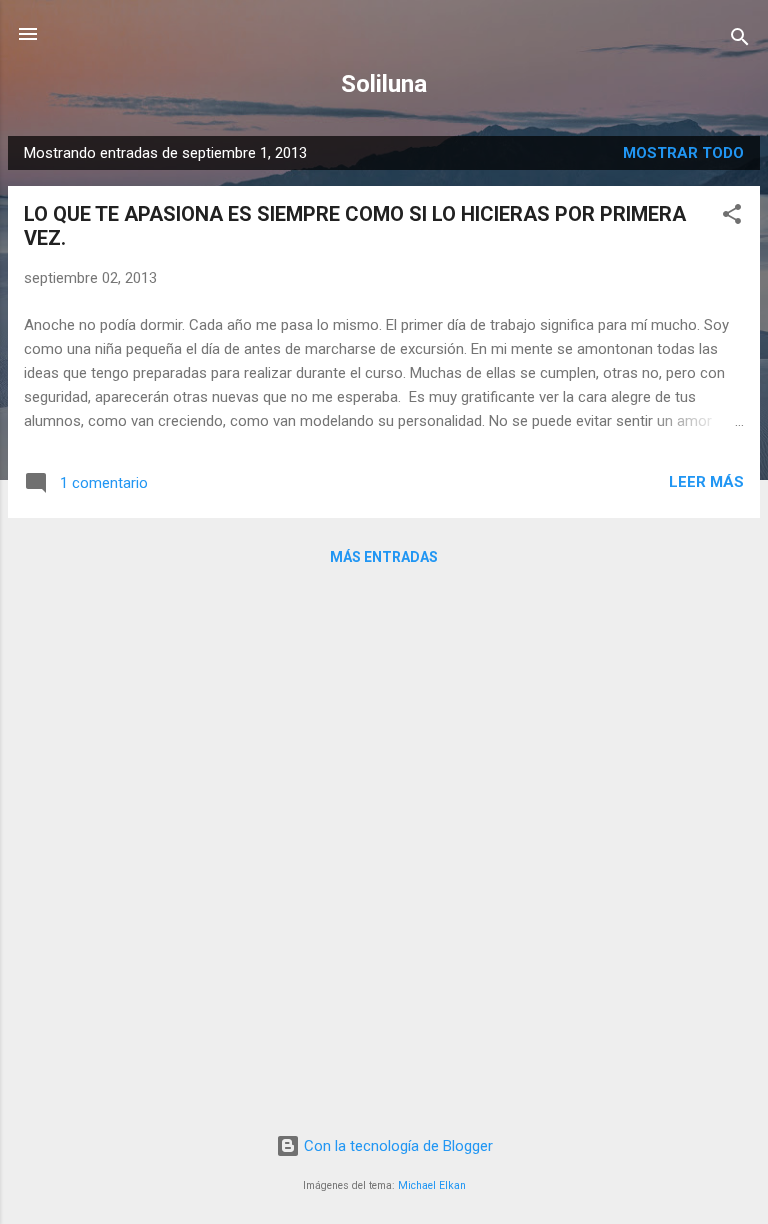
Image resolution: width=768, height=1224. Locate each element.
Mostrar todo (683, 153)
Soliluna (384, 84)
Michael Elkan (432, 1185)
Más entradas (384, 557)
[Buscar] (740, 40)
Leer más (706, 482)
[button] (732, 217)
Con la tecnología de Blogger (396, 1146)
